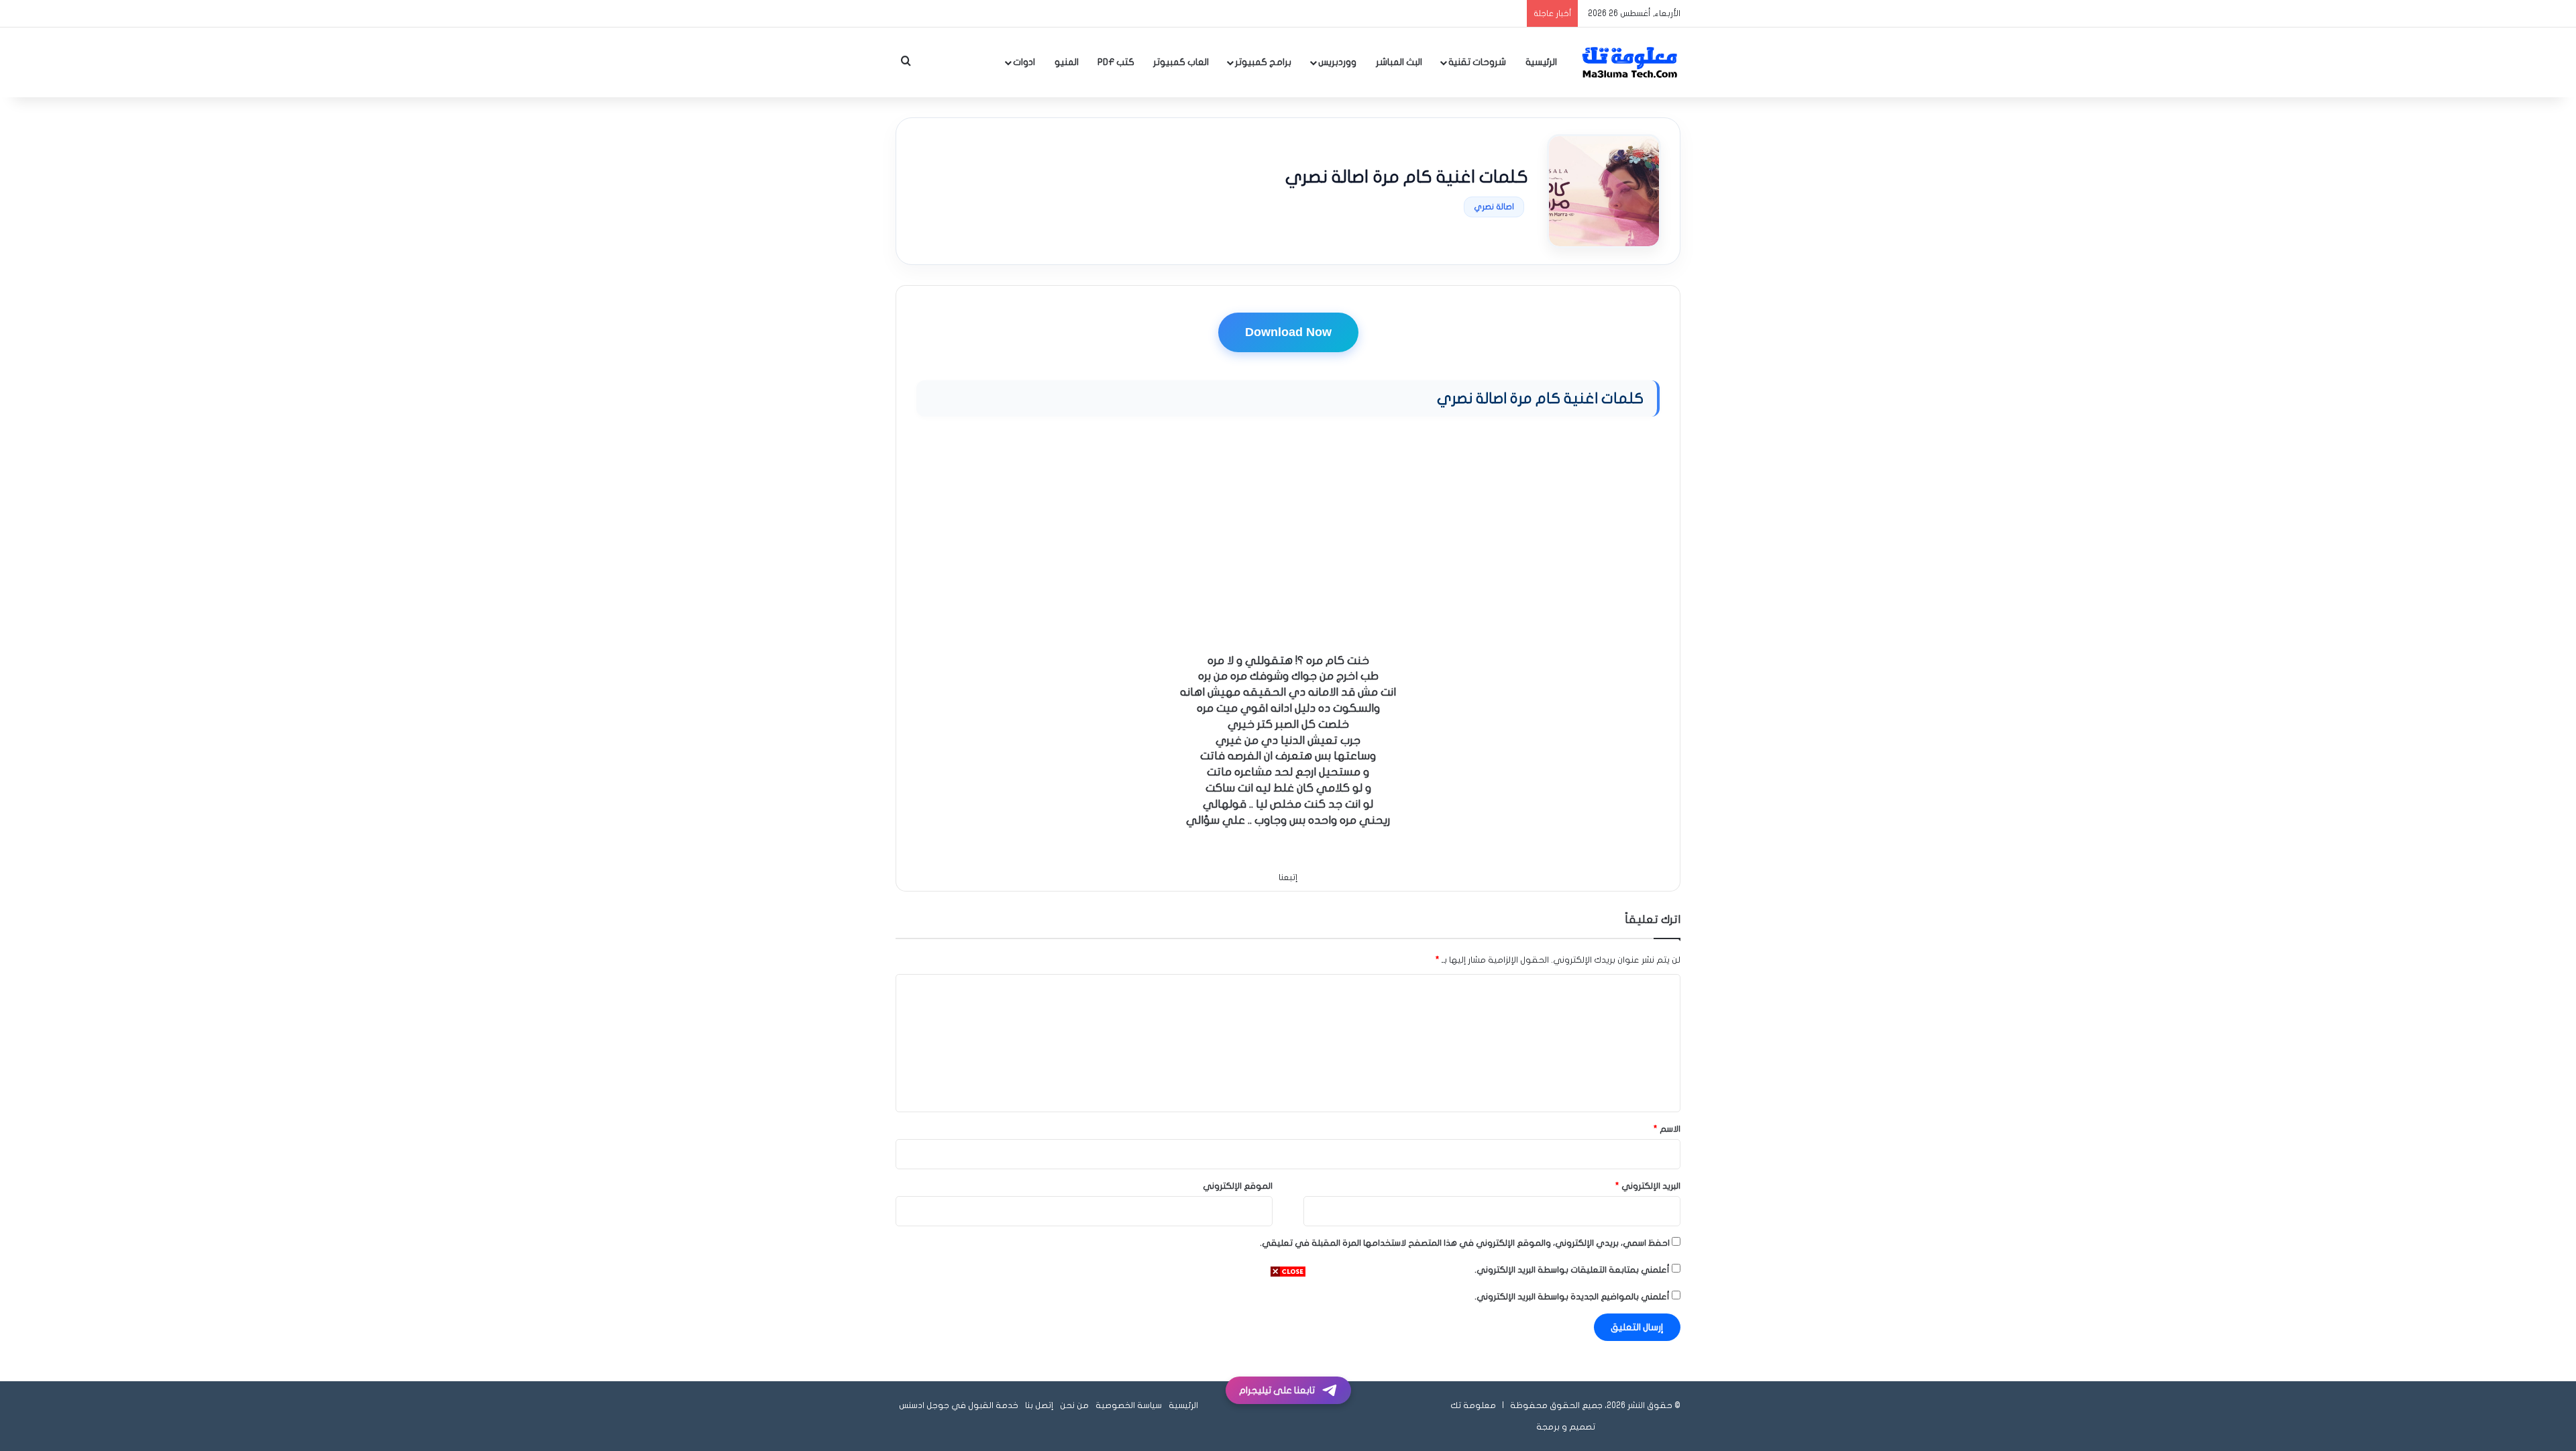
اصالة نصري (1494, 207)
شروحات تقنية (1477, 62)
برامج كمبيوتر (1263, 62)
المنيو (1067, 62)
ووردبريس (1337, 62)
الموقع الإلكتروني (1238, 1186)
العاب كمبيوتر (1181, 62)
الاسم (1667, 1129)
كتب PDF (1116, 62)
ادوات (1024, 62)
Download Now (1288, 332)
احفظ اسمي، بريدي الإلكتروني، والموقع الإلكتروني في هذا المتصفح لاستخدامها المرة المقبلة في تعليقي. (1465, 1243)
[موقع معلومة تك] (1630, 62)
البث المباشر (1399, 62)
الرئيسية (1541, 62)
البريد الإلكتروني (1648, 1186)
